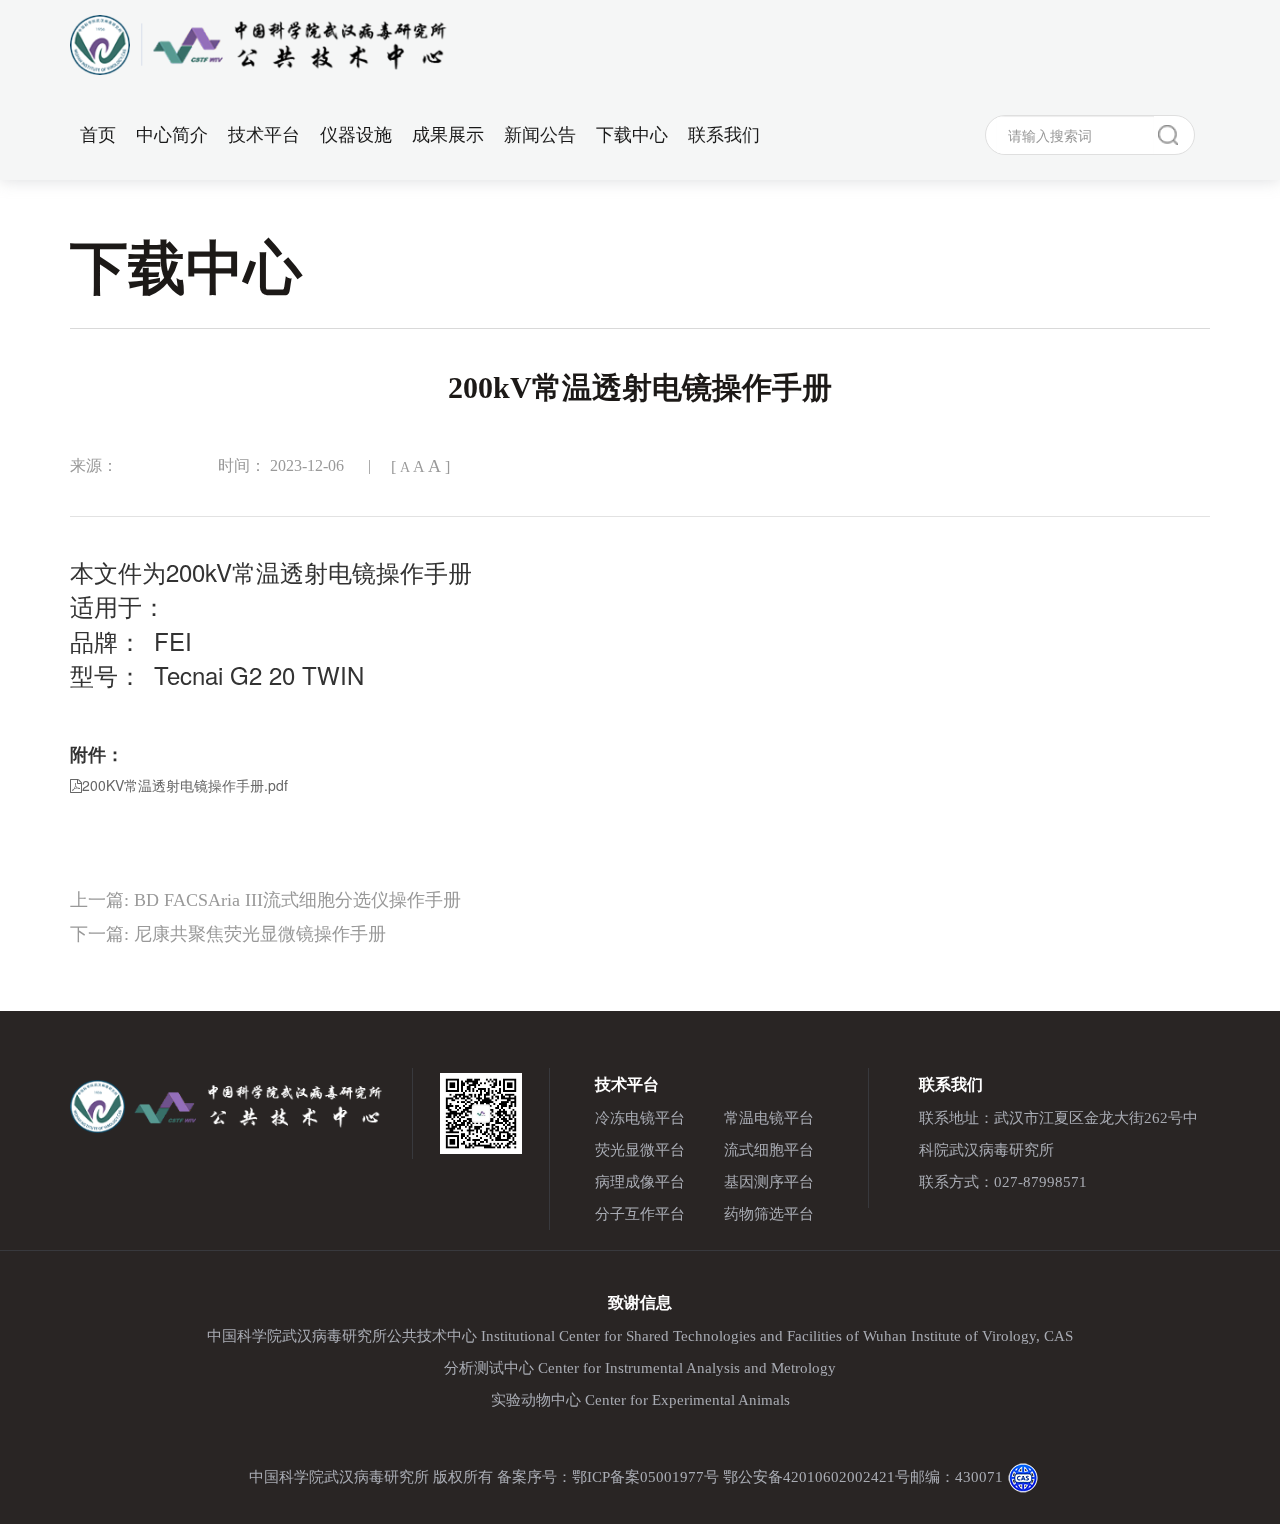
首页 (98, 134)
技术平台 (264, 135)
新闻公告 (540, 135)
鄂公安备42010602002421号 (816, 1477)
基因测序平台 (769, 1182)
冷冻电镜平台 (640, 1118)
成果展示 (448, 135)
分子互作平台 (640, 1214)
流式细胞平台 (769, 1150)
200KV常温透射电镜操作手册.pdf (185, 785)
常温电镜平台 (769, 1118)
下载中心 (632, 135)
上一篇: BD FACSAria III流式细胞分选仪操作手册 (265, 900)
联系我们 (724, 135)
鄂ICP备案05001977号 (645, 1477)
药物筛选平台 (769, 1214)
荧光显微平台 (640, 1150)
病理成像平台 (640, 1182)
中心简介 (172, 135)
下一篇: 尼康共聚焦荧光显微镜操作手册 (228, 934)
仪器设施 (356, 135)
